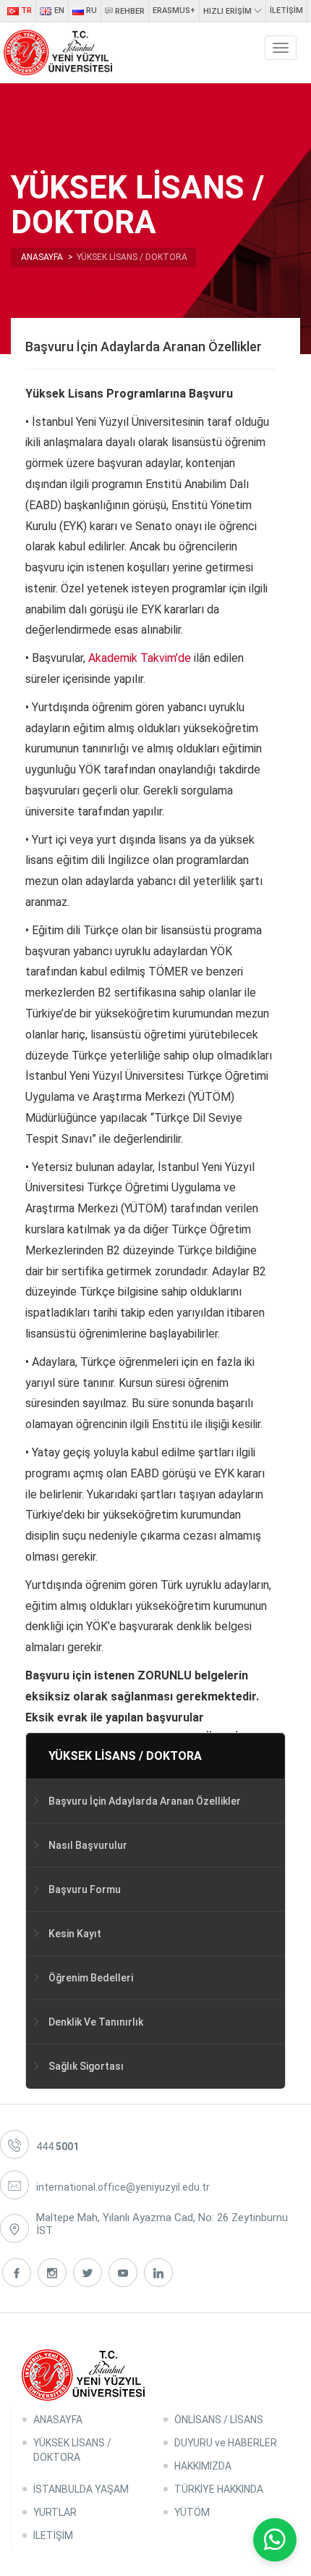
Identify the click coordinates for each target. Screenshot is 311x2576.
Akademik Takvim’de (141, 658)
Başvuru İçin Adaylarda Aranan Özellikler (145, 1801)
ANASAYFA (58, 2420)
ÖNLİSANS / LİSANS (219, 2420)
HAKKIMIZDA (203, 2466)
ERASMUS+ (174, 11)
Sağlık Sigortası (86, 2066)
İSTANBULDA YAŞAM (81, 2489)
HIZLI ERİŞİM (229, 11)
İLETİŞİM (286, 11)
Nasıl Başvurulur (88, 1845)
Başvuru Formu (85, 1889)
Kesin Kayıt (75, 1934)
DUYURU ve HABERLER (226, 2443)
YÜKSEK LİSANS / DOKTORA (125, 1756)
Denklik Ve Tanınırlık (96, 2022)
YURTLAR (55, 2512)
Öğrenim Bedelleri (91, 1978)
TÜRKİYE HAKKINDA (219, 2489)
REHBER (129, 11)
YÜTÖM (192, 2512)
